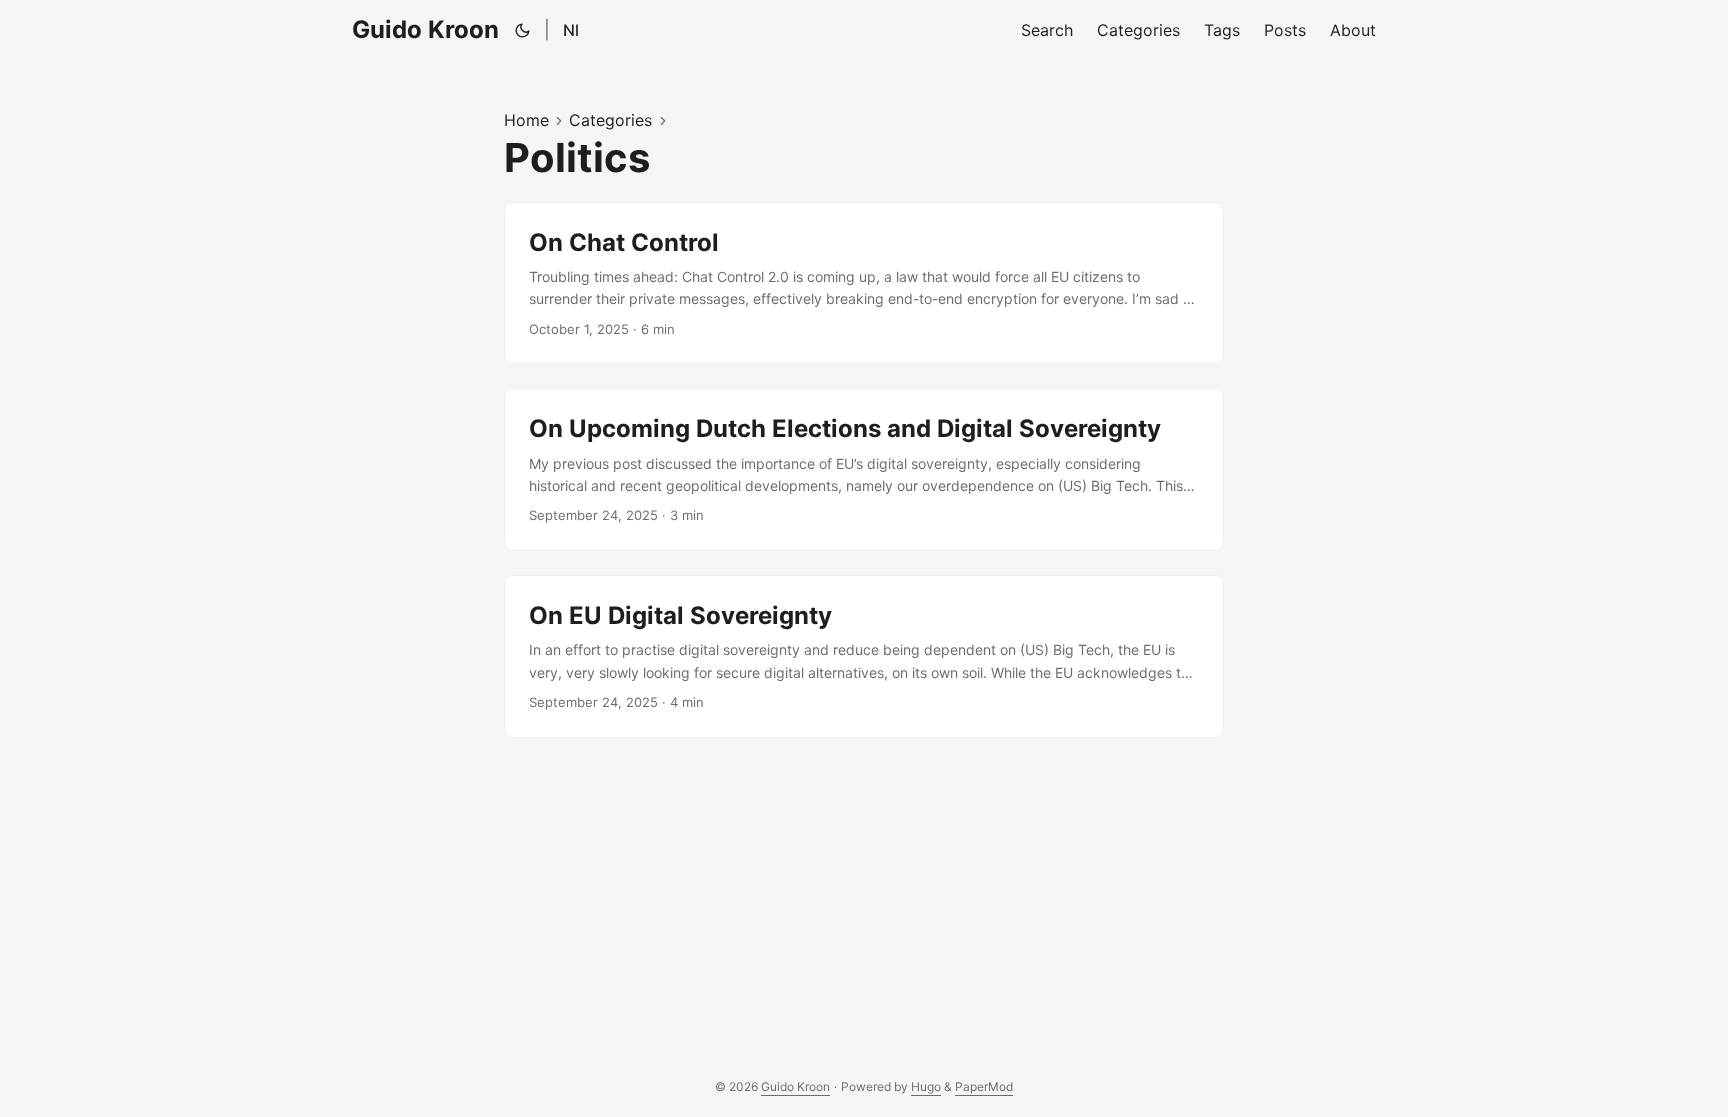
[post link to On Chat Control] (864, 283)
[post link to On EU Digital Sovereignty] (864, 656)
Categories (610, 120)
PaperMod (984, 1086)
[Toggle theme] (523, 30)
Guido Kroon (425, 29)
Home (526, 120)
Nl (571, 30)
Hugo (926, 1086)
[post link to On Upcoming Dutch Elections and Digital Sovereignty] (864, 469)
